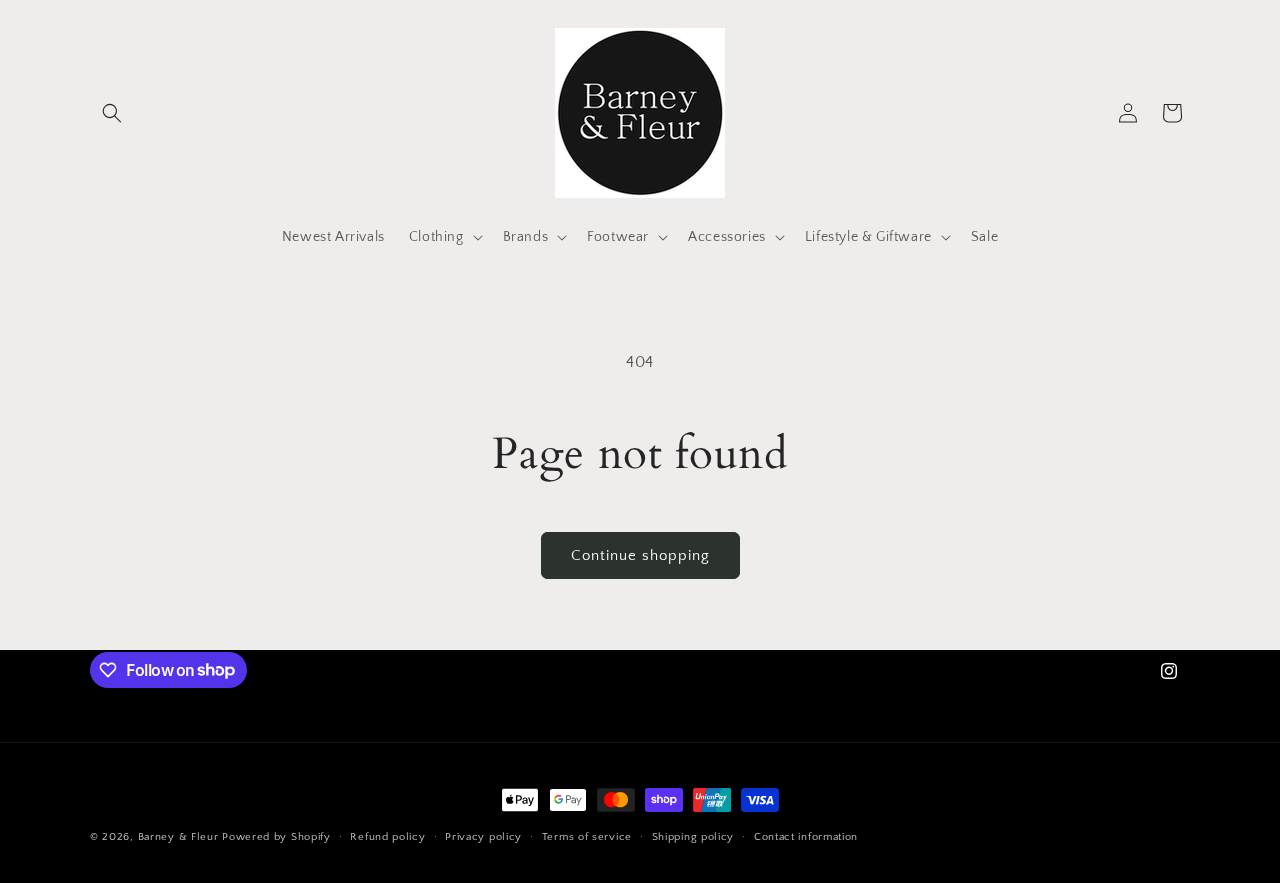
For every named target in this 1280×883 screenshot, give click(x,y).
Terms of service (587, 836)
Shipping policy (693, 836)
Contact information (806, 836)
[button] (112, 113)
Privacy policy (483, 836)
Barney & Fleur (178, 837)
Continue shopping (640, 555)
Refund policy (387, 836)
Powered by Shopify (276, 837)
